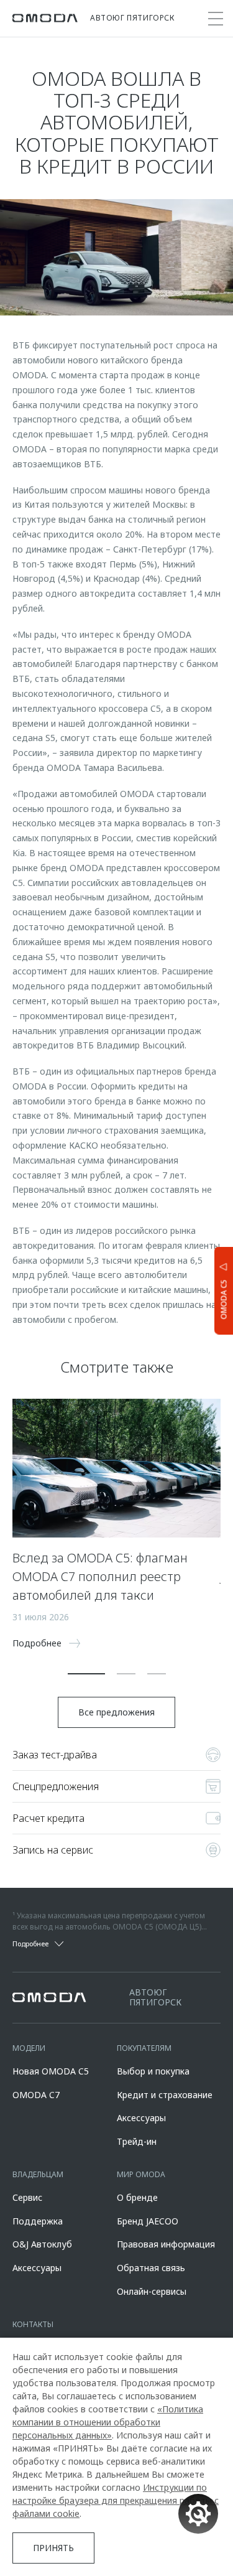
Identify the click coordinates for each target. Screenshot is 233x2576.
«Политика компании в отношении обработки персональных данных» (108, 2422)
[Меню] (216, 19)
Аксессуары (141, 2118)
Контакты (33, 2324)
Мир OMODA (141, 2174)
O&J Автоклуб (42, 2244)
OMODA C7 (36, 2095)
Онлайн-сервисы (152, 2291)
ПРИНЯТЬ (53, 2548)
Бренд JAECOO (148, 2221)
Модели (29, 2048)
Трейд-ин (137, 2141)
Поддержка (38, 2221)
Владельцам (38, 2174)
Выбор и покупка (153, 2071)
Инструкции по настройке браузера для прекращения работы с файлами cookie (116, 2500)
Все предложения (116, 1712)
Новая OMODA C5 (51, 2071)
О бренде (137, 2197)
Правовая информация (166, 2244)
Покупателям (144, 2048)
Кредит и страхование (165, 2095)
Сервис (27, 2197)
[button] (86, 1674)
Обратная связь (151, 2268)
